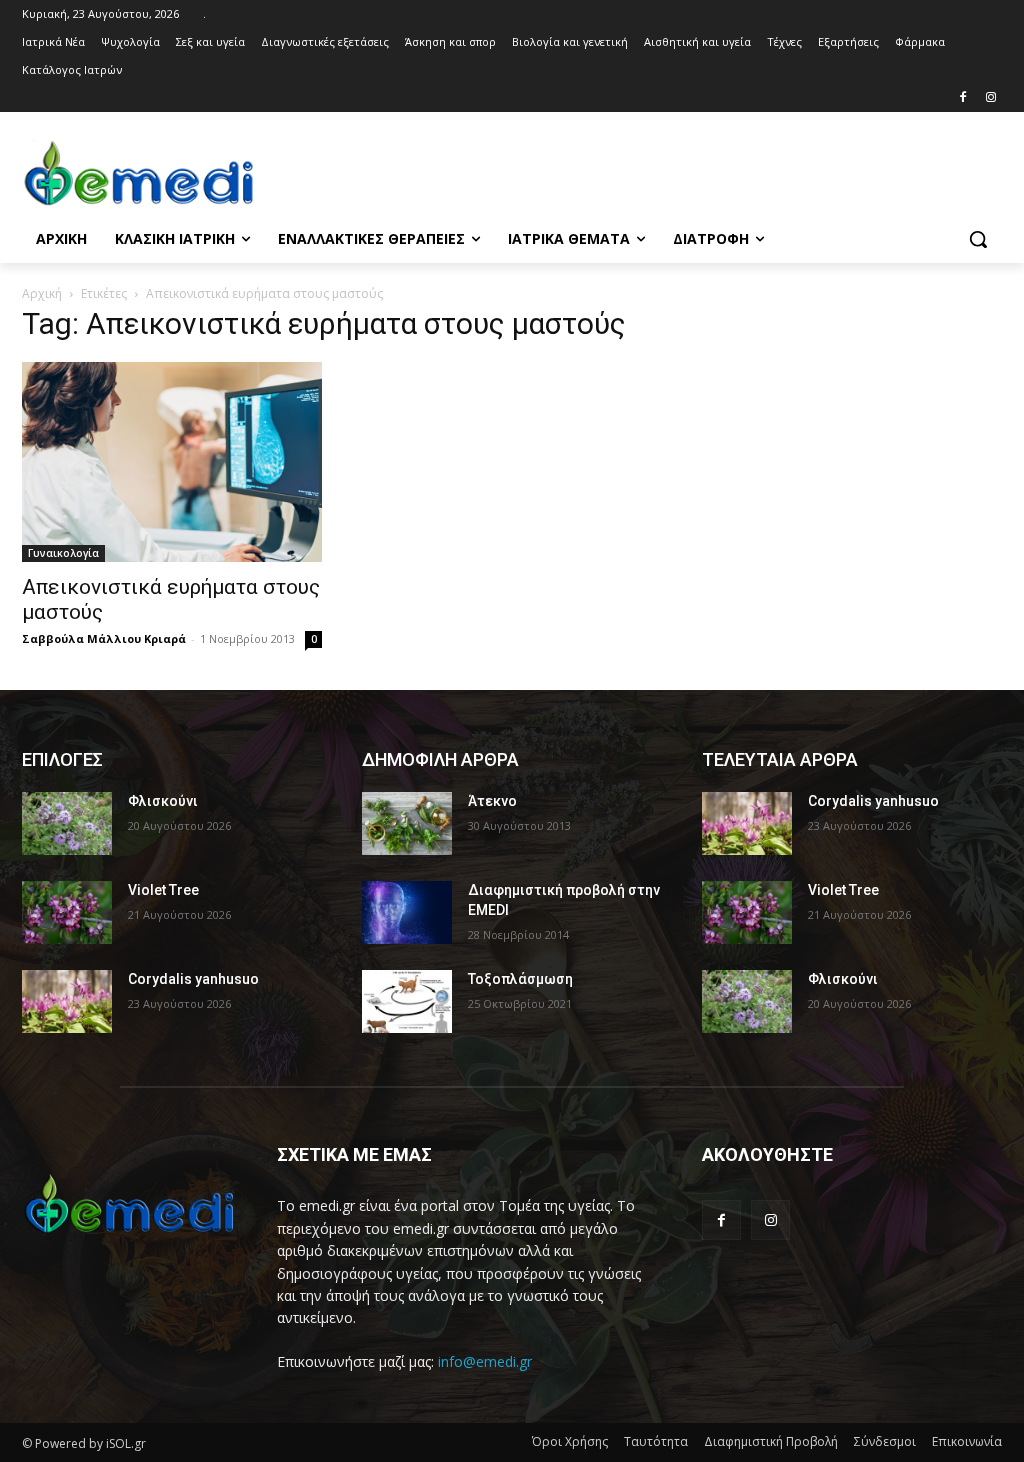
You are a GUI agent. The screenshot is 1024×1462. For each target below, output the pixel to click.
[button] (978, 239)
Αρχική (42, 293)
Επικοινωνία (967, 1441)
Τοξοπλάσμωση (520, 979)
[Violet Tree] (67, 912)
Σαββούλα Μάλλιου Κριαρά (104, 638)
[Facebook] (962, 98)
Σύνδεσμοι (885, 1441)
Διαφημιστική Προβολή (771, 1441)
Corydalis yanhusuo (193, 979)
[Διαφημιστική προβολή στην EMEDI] (407, 912)
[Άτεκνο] (407, 823)
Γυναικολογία (63, 553)
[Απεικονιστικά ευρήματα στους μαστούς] (172, 462)
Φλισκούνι (163, 801)
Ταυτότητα (656, 1441)
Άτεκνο (492, 801)
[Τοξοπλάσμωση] (407, 1001)
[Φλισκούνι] (67, 823)
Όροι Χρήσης (570, 1441)
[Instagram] (990, 98)
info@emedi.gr (485, 1361)
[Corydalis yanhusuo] (67, 1001)
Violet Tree (163, 890)
